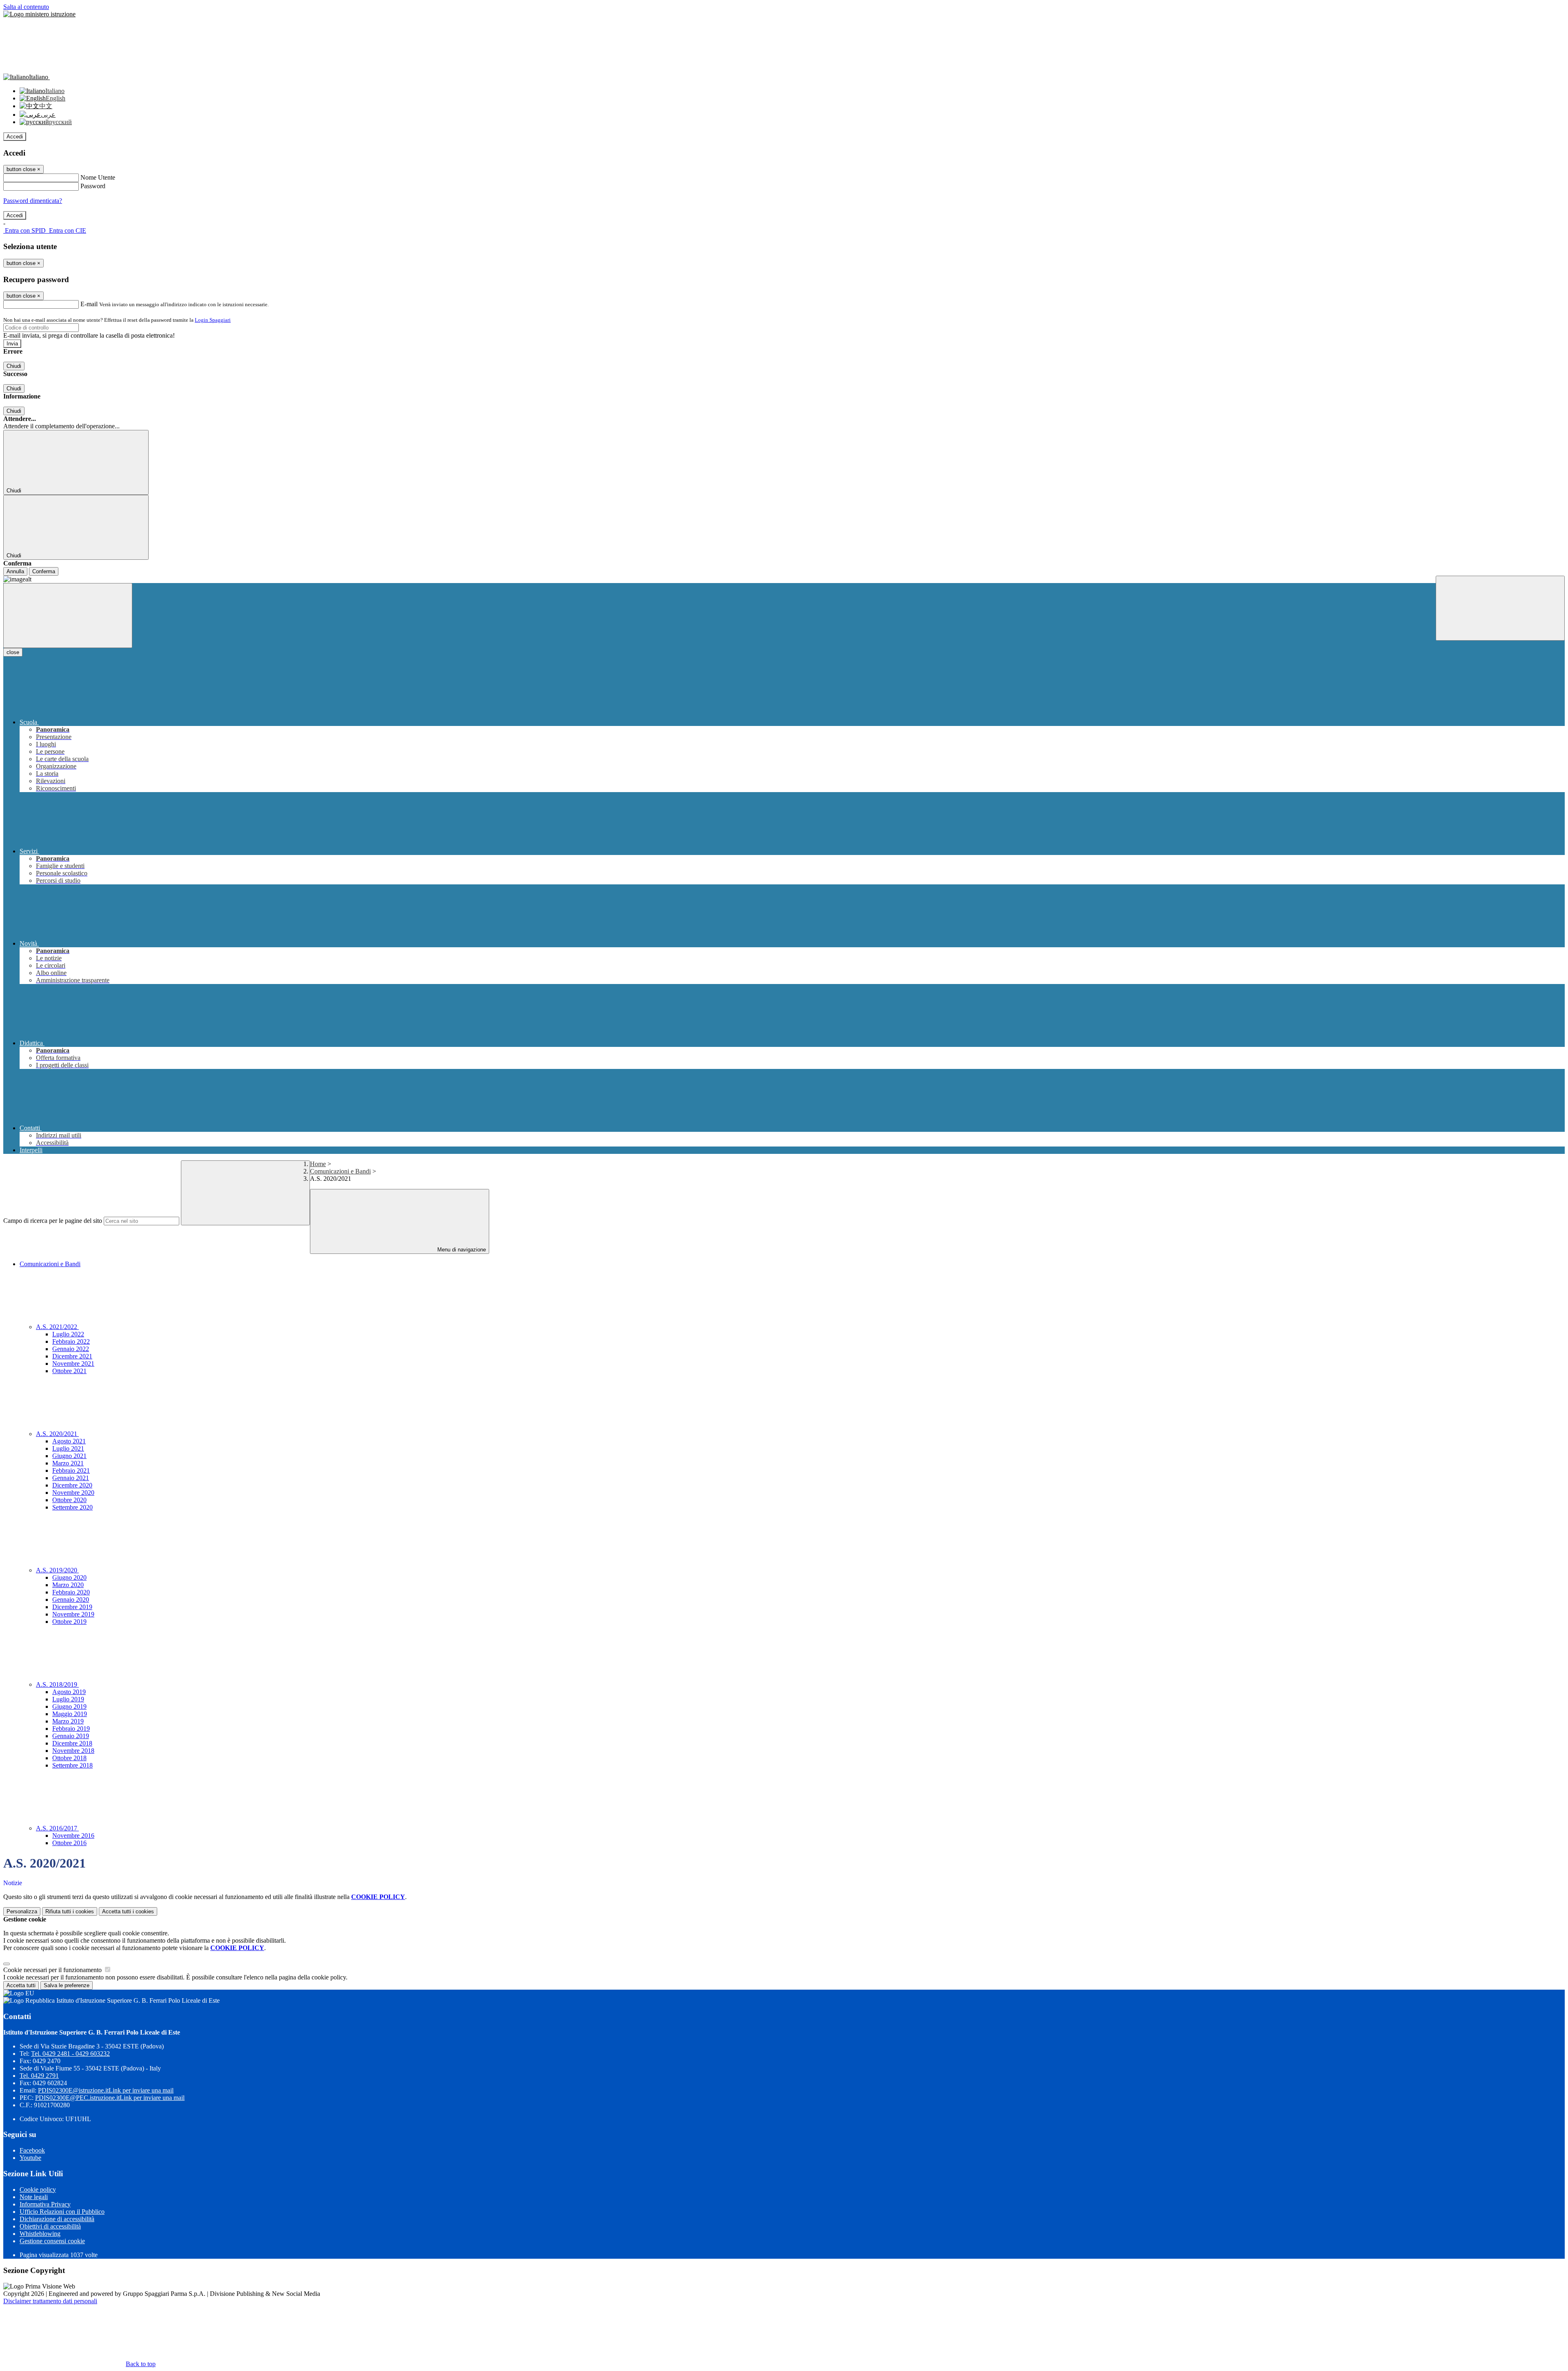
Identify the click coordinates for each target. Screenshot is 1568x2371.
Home (318, 1164)
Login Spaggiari (213, 320)
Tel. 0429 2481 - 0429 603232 (70, 2054)
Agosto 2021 (69, 1441)
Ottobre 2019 (69, 1622)
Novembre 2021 (73, 1364)
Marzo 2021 (68, 1463)
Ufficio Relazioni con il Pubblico (62, 2212)
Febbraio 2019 (71, 1729)
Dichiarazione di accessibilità (57, 2219)
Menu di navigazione (461, 1250)
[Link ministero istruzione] (39, 14)
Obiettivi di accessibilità (50, 2226)
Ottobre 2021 (69, 1371)
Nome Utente (98, 177)
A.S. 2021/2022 (57, 1327)
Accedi (15, 137)
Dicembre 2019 (72, 1607)
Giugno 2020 (69, 1577)
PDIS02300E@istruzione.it (106, 2090)
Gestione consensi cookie (52, 2241)
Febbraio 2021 (71, 1470)
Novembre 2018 (73, 1751)
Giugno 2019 (69, 1706)
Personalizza (22, 1911)
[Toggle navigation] (68, 616)
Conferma (44, 571)
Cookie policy (38, 2190)
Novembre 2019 (73, 1614)
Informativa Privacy (45, 2204)
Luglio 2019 (68, 1699)
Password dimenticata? (33, 201)
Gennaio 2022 (71, 1349)
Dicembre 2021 (72, 1356)
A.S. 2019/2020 (57, 1570)
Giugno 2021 (69, 1456)
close (13, 652)
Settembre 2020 (72, 1507)
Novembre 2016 (73, 1836)
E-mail (89, 304)
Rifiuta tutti (70, 1911)
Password (93, 186)
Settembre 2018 (72, 1765)
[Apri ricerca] (1500, 608)
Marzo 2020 (68, 1585)
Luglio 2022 (68, 1334)
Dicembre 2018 (72, 1743)
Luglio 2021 (68, 1448)
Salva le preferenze (67, 1985)
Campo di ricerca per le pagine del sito (53, 1221)
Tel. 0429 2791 (39, 2076)
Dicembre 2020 (72, 1485)
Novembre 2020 (73, 1493)
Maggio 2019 (70, 1714)
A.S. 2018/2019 (57, 1684)
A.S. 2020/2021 (57, 1434)
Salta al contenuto (26, 7)
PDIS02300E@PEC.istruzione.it (110, 2098)
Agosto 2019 (69, 1692)
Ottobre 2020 (69, 1500)
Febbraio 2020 (71, 1592)
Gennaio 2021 (71, 1478)
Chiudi (14, 366)
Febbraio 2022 (71, 1341)
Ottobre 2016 (69, 1843)
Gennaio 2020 (71, 1600)
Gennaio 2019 (71, 1736)
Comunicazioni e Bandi (340, 1171)
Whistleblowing (40, 2234)
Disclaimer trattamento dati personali (50, 2301)
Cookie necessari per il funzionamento (53, 1970)
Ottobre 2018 (69, 1758)
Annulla (15, 571)
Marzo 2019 (68, 1721)
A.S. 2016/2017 (57, 1828)
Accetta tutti (128, 1911)
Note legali (34, 2197)
